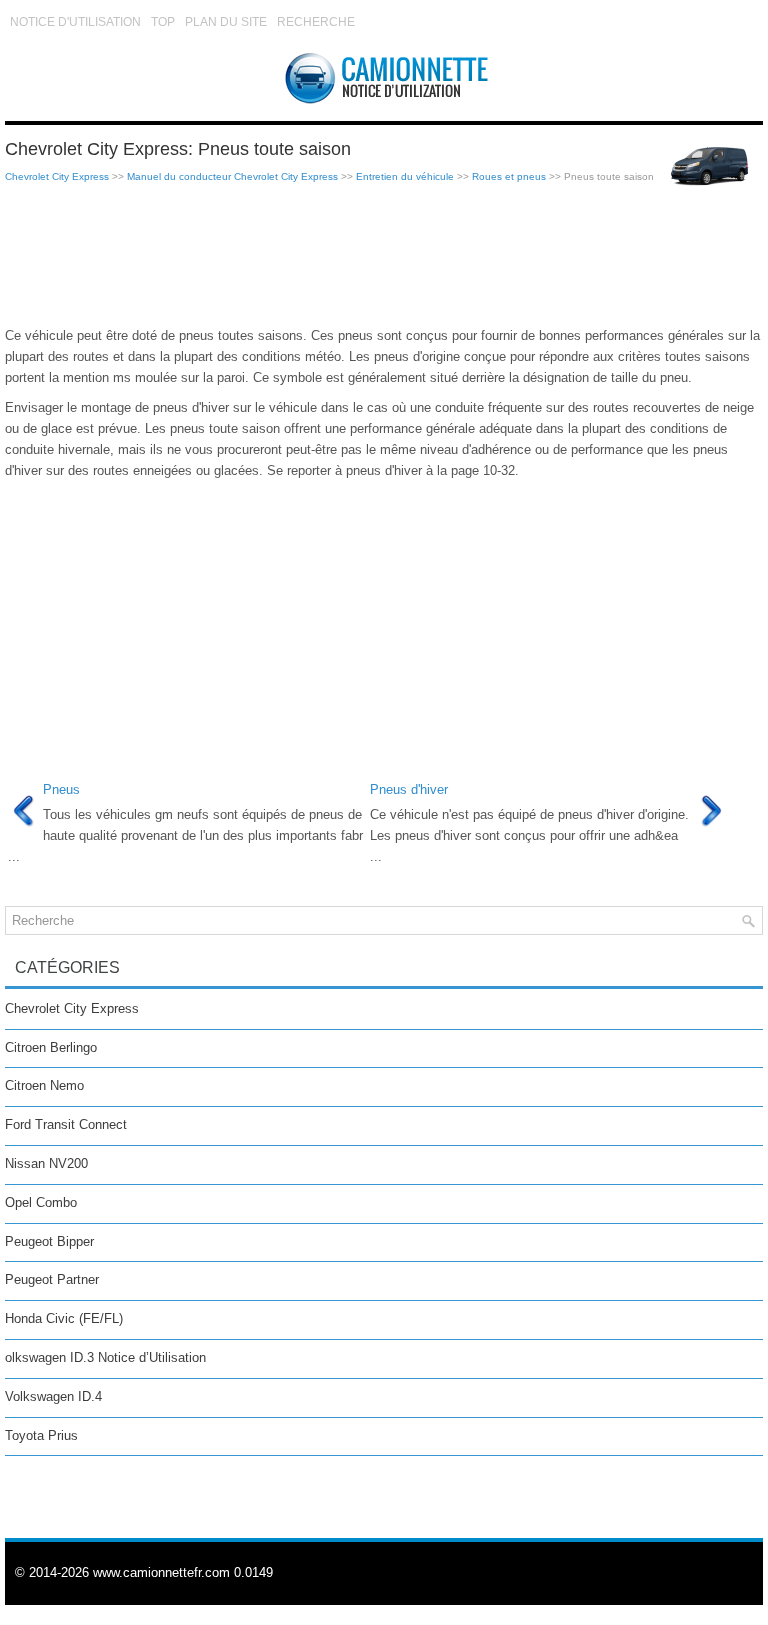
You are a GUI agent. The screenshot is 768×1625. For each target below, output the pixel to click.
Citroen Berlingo (51, 1047)
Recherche (316, 22)
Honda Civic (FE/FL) (64, 1318)
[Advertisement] (384, 256)
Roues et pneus (509, 176)
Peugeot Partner (52, 1279)
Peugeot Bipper (49, 1241)
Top (163, 22)
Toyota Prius (41, 1435)
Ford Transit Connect (66, 1124)
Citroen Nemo (44, 1085)
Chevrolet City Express (57, 176)
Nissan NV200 (46, 1163)
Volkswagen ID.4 (53, 1396)
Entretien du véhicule (405, 176)
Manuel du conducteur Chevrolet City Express (232, 176)
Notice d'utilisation (75, 22)
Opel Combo (41, 1202)
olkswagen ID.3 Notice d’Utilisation (105, 1357)
